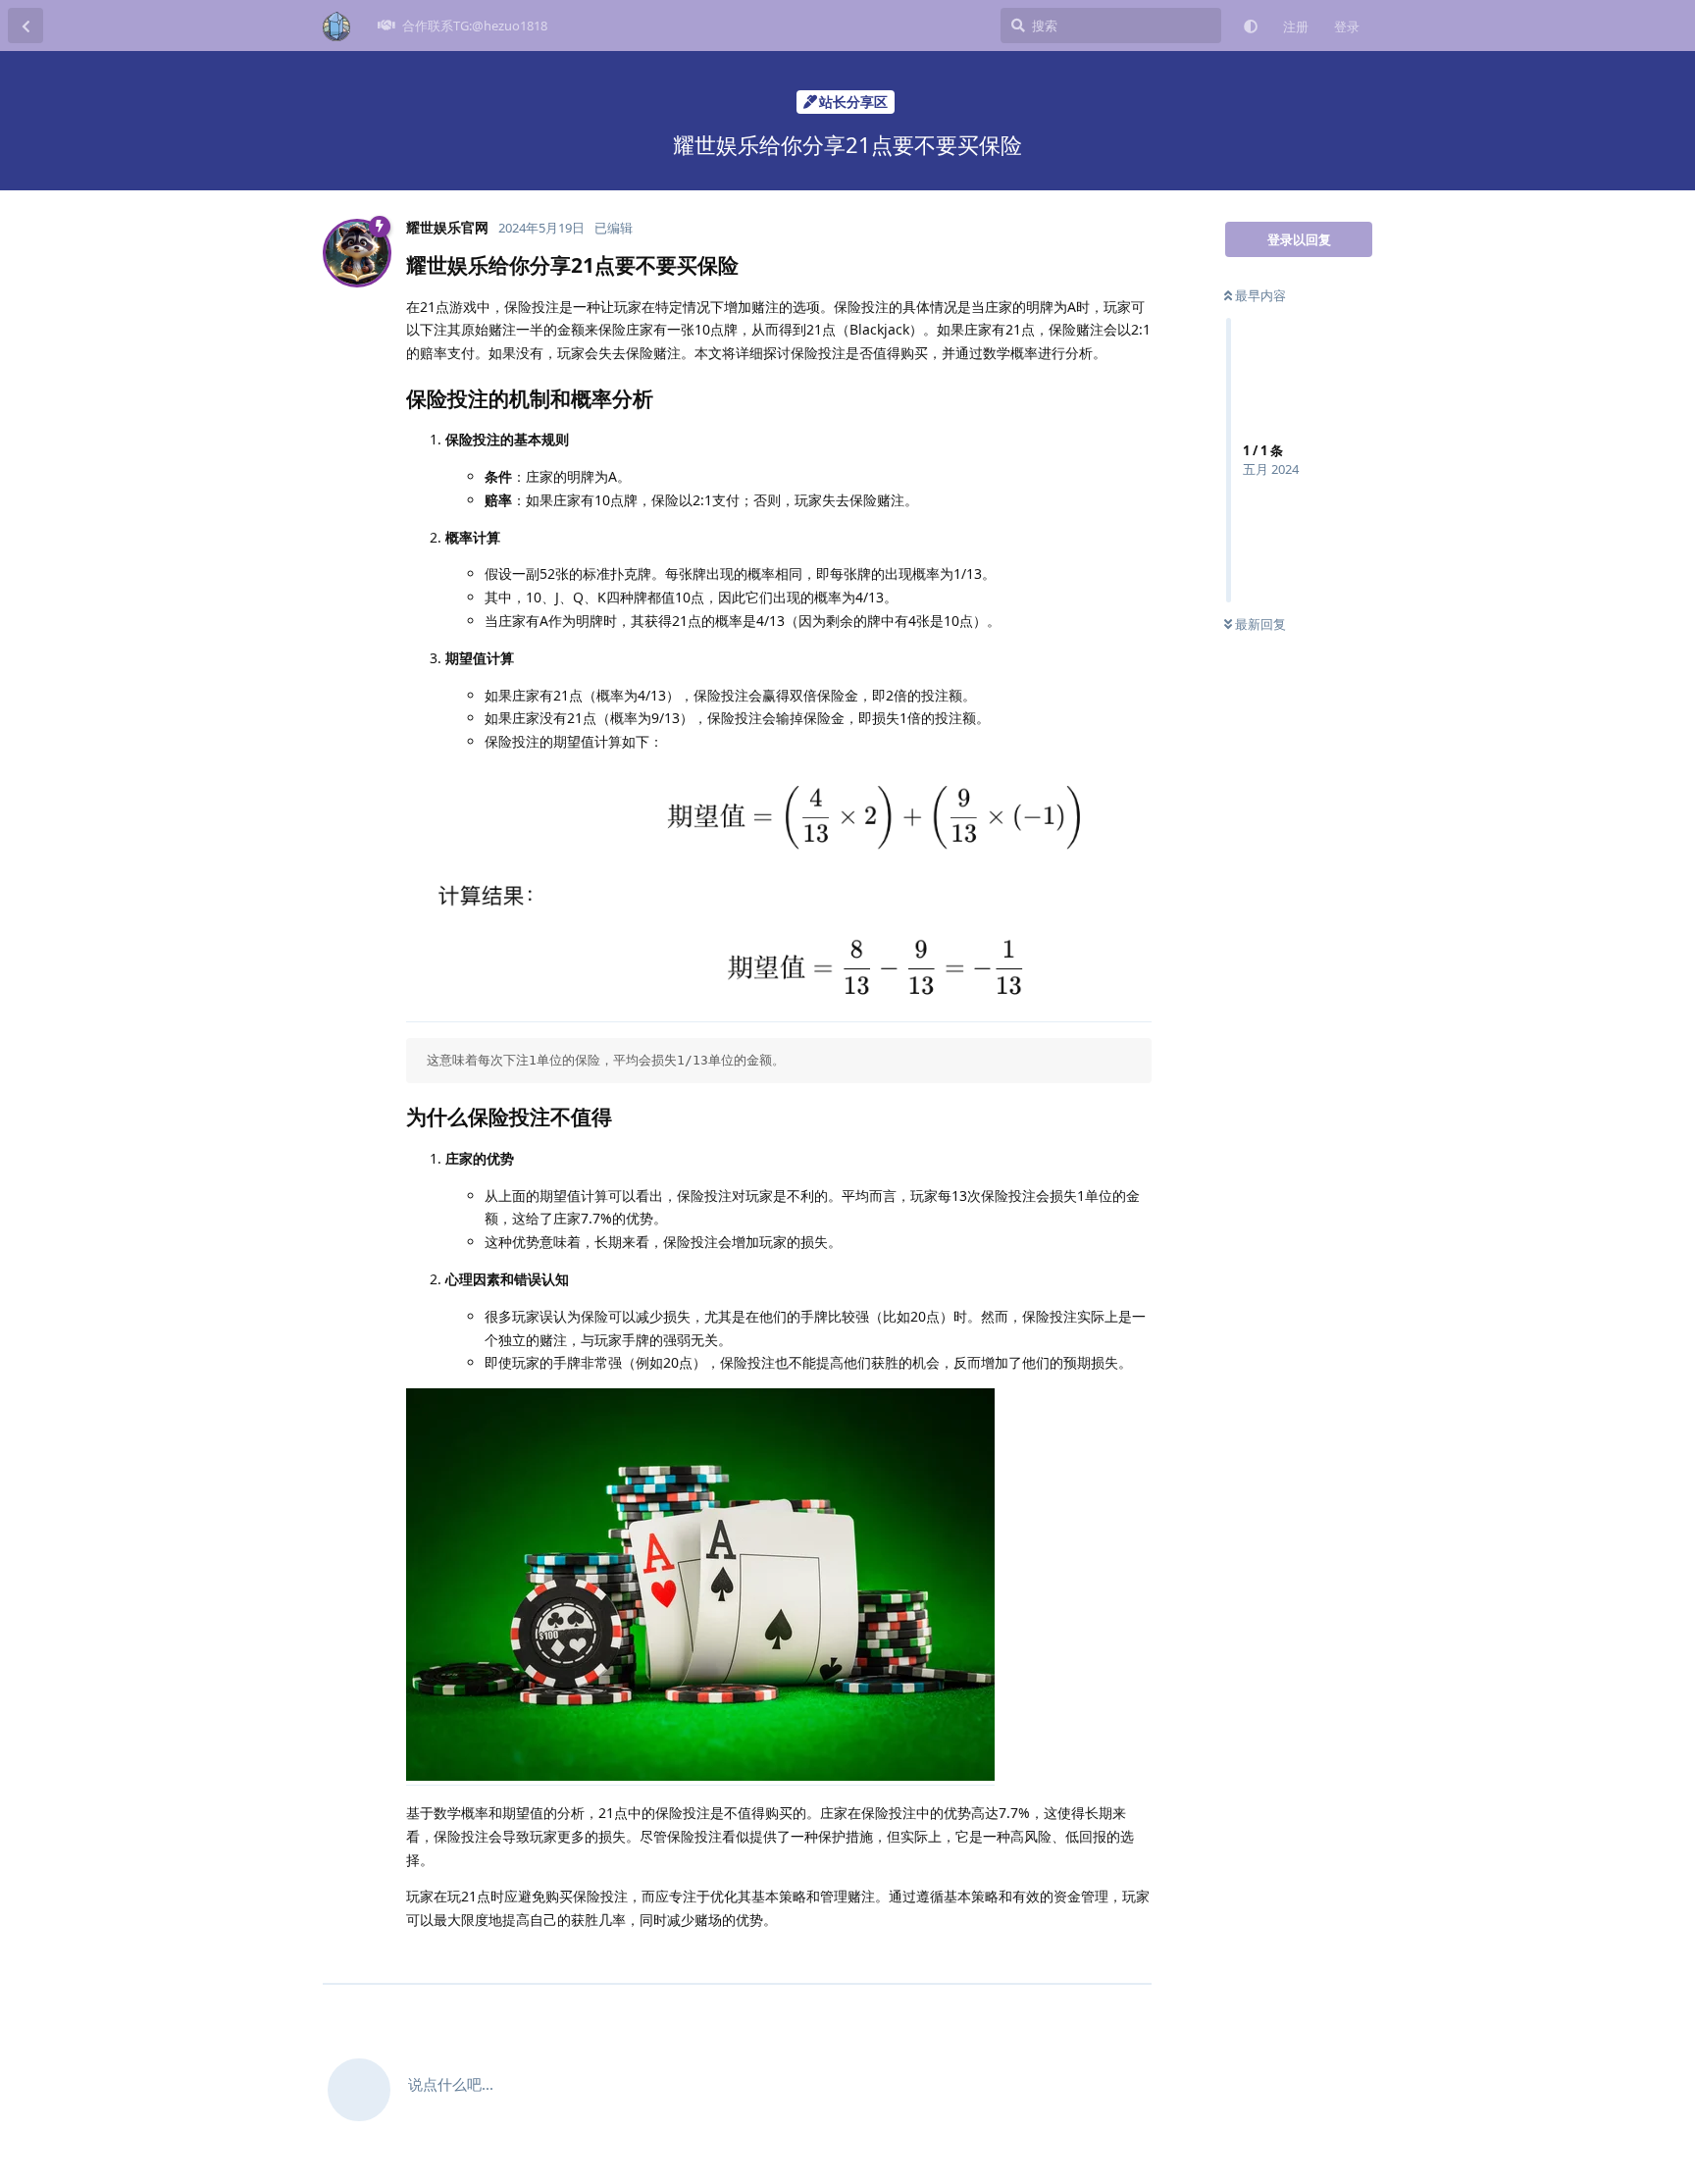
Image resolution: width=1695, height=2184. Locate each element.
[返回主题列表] (26, 26)
